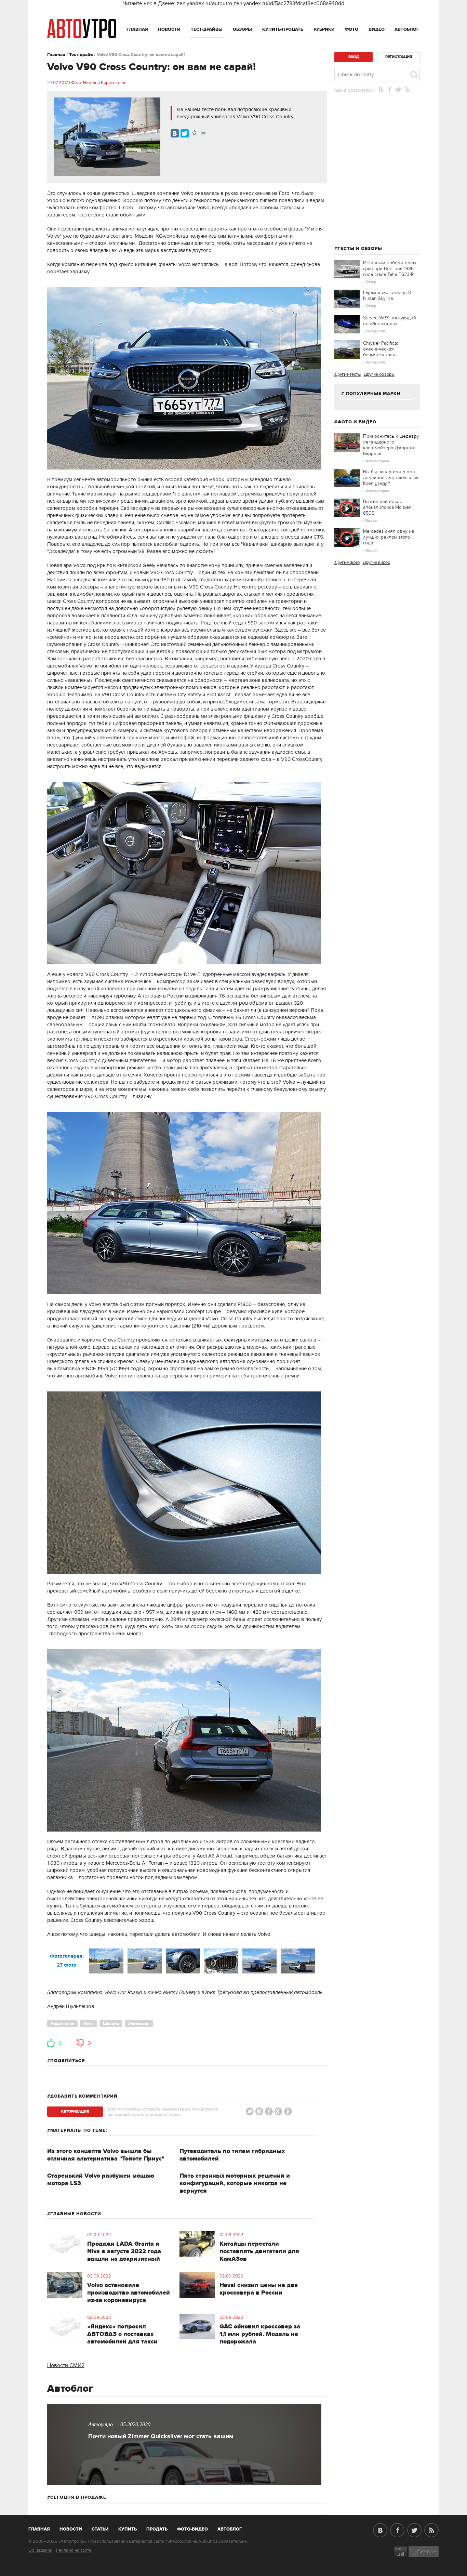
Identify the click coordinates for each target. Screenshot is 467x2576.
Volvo (89, 2024)
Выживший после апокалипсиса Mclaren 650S (387, 507)
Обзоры (242, 29)
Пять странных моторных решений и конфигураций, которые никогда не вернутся (235, 2183)
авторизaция (75, 2111)
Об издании (40, 2550)
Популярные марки (373, 394)
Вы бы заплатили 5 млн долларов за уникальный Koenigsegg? (391, 478)
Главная (137, 29)
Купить (128, 2529)
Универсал (139, 2024)
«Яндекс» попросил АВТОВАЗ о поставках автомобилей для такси (122, 2334)
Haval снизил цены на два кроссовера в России (259, 2289)
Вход (353, 57)
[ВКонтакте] (175, 133)
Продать (157, 2529)
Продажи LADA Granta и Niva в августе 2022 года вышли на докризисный (124, 2251)
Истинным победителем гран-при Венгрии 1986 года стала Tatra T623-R (390, 269)
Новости (169, 29)
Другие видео (376, 563)
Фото (352, 29)
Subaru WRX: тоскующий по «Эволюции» (390, 321)
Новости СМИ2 (66, 2365)
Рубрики (324, 29)
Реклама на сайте (74, 2550)
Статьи (100, 2529)
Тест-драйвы (207, 29)
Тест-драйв (81, 55)
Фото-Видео (192, 2529)
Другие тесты (348, 374)
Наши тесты (62, 2024)
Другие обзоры (379, 374)
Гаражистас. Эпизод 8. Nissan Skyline (388, 295)
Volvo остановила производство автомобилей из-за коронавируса (129, 2293)
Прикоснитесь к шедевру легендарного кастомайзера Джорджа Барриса (391, 445)
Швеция (111, 2024)
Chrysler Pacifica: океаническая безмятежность (381, 349)
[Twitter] (185, 133)
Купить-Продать (283, 29)
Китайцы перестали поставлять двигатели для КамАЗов (259, 2251)
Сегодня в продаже (78, 2497)
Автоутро (43, 2528)
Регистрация (399, 57)
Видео (377, 29)
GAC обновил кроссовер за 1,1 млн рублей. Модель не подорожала (260, 2334)
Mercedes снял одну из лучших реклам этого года (389, 537)
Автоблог (407, 29)
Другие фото (347, 563)
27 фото (67, 1965)
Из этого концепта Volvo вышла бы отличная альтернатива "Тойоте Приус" (106, 2155)
